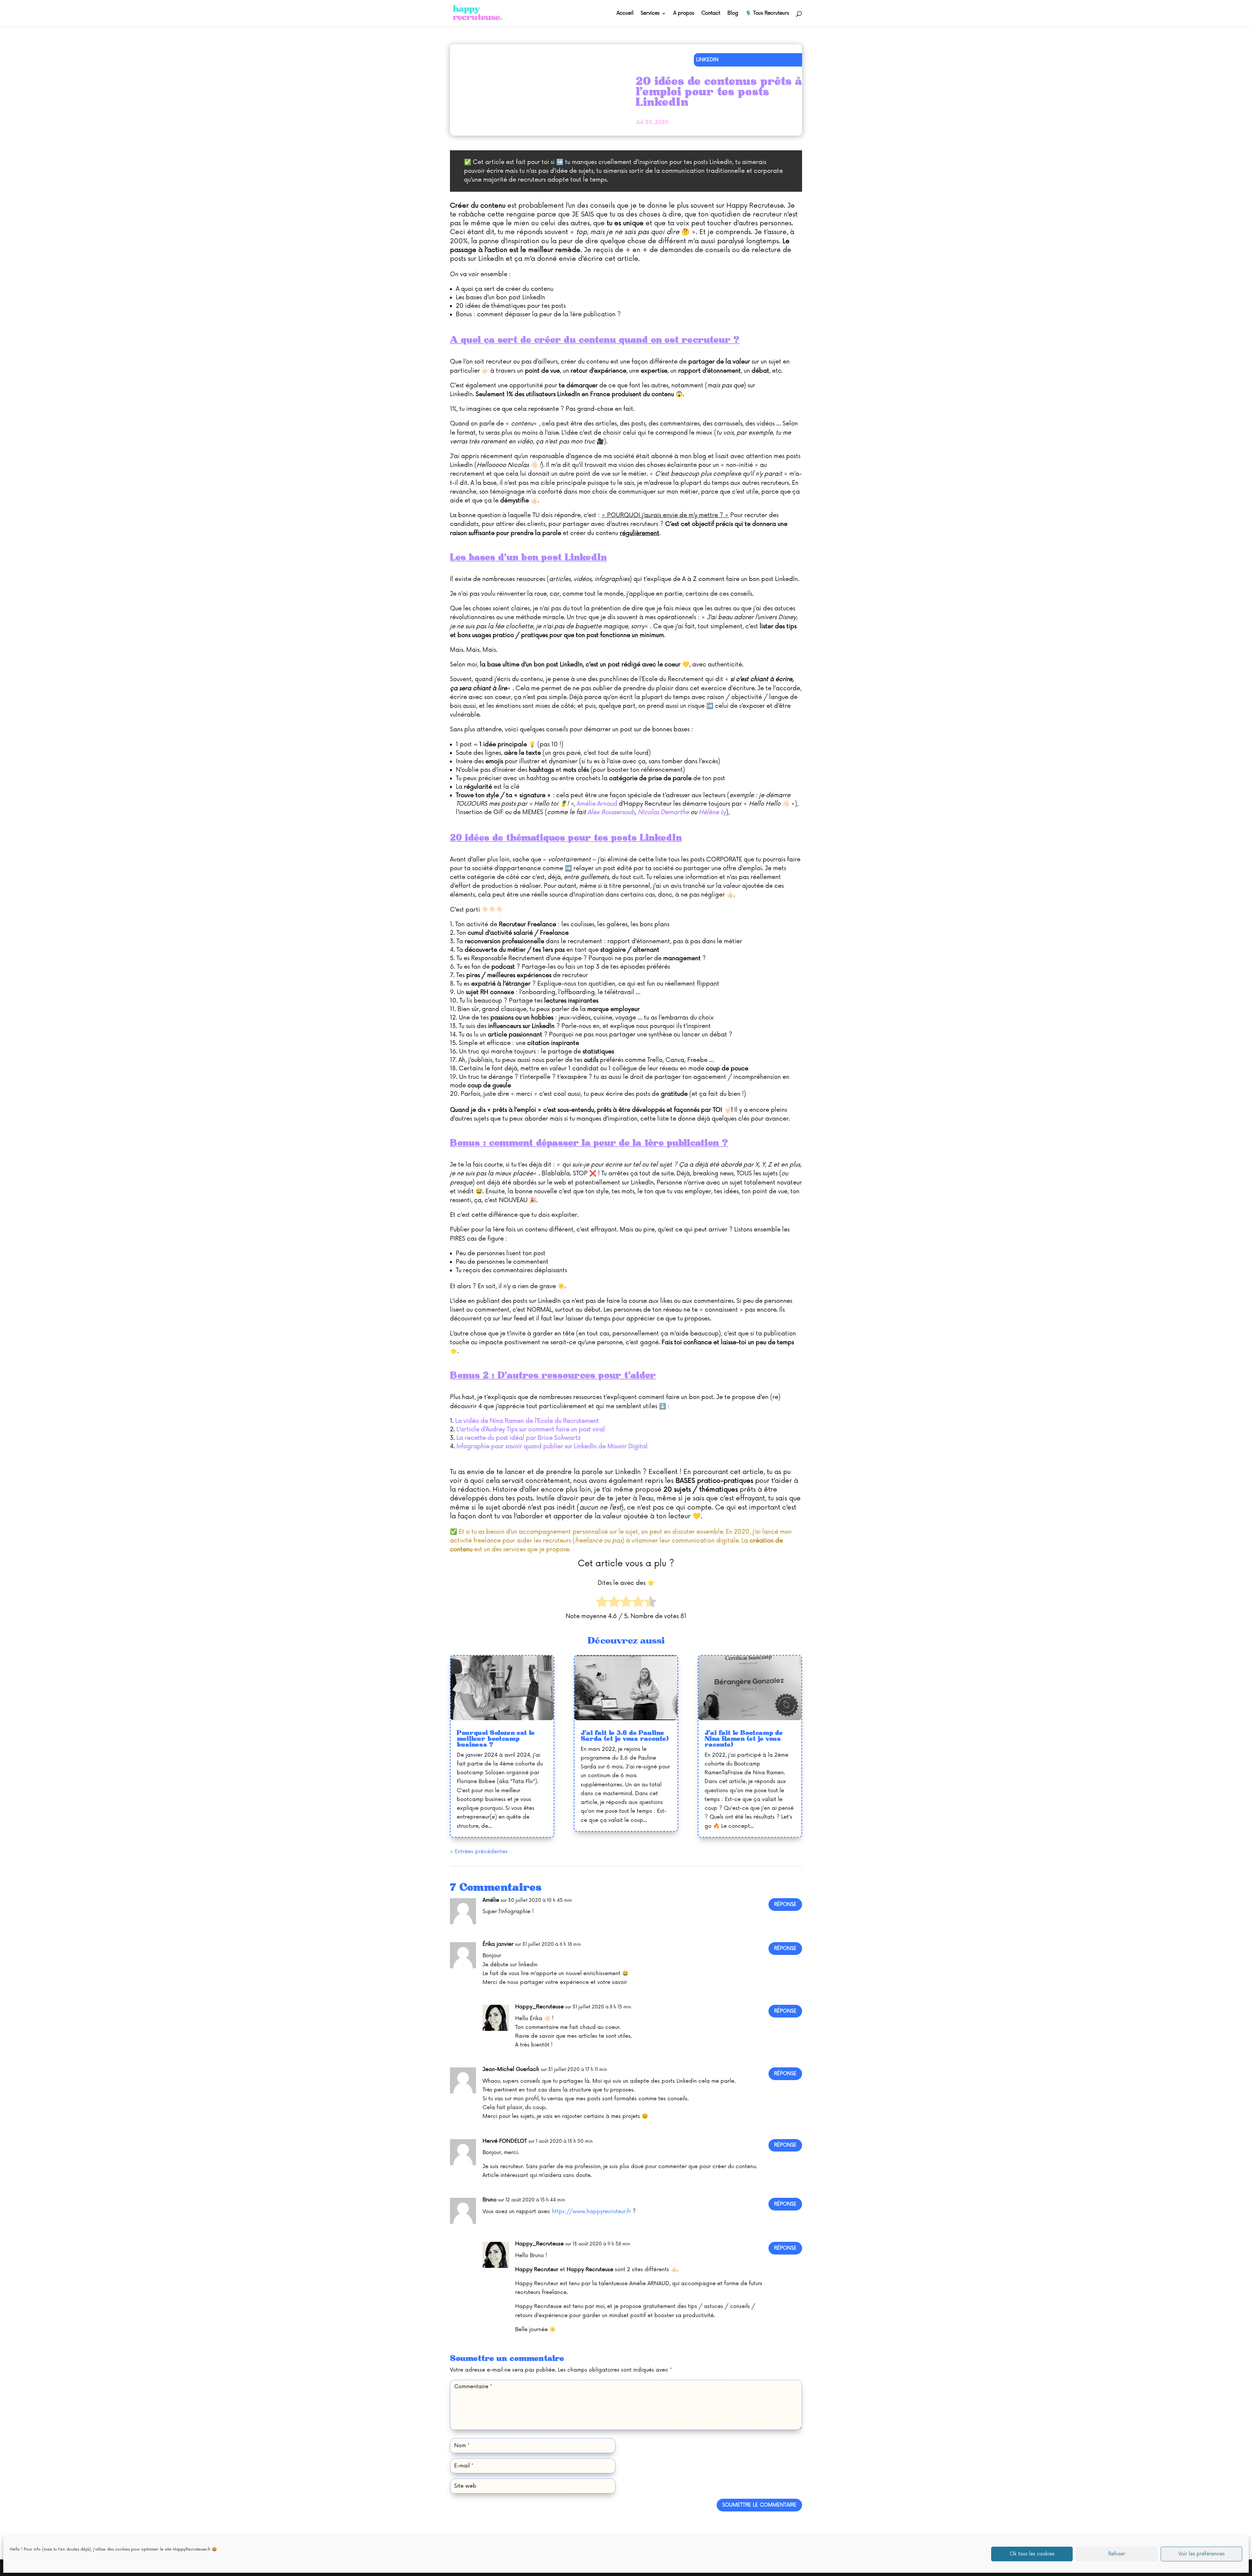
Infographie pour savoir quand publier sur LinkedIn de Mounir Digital (552, 1446)
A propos (684, 14)
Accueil (625, 14)
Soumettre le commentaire (759, 2505)
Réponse (785, 1905)
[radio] (602, 1603)
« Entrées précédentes (479, 1852)
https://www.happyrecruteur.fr (591, 2211)
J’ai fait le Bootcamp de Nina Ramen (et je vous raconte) (744, 1739)
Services (650, 14)
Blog (733, 14)
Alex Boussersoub (611, 812)
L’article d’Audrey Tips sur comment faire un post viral (531, 1429)
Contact (711, 14)
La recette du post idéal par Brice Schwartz (519, 1438)
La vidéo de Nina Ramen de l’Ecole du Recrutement (527, 1421)
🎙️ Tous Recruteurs (767, 14)
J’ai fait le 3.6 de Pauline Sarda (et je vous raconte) (625, 1736)
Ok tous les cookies (1032, 2554)
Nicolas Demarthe (663, 812)
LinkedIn (707, 60)
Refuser (1117, 2554)
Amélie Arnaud (597, 804)
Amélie (491, 1900)
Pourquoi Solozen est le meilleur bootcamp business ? (496, 1739)
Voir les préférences (1201, 2554)
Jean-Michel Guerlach (511, 2069)
